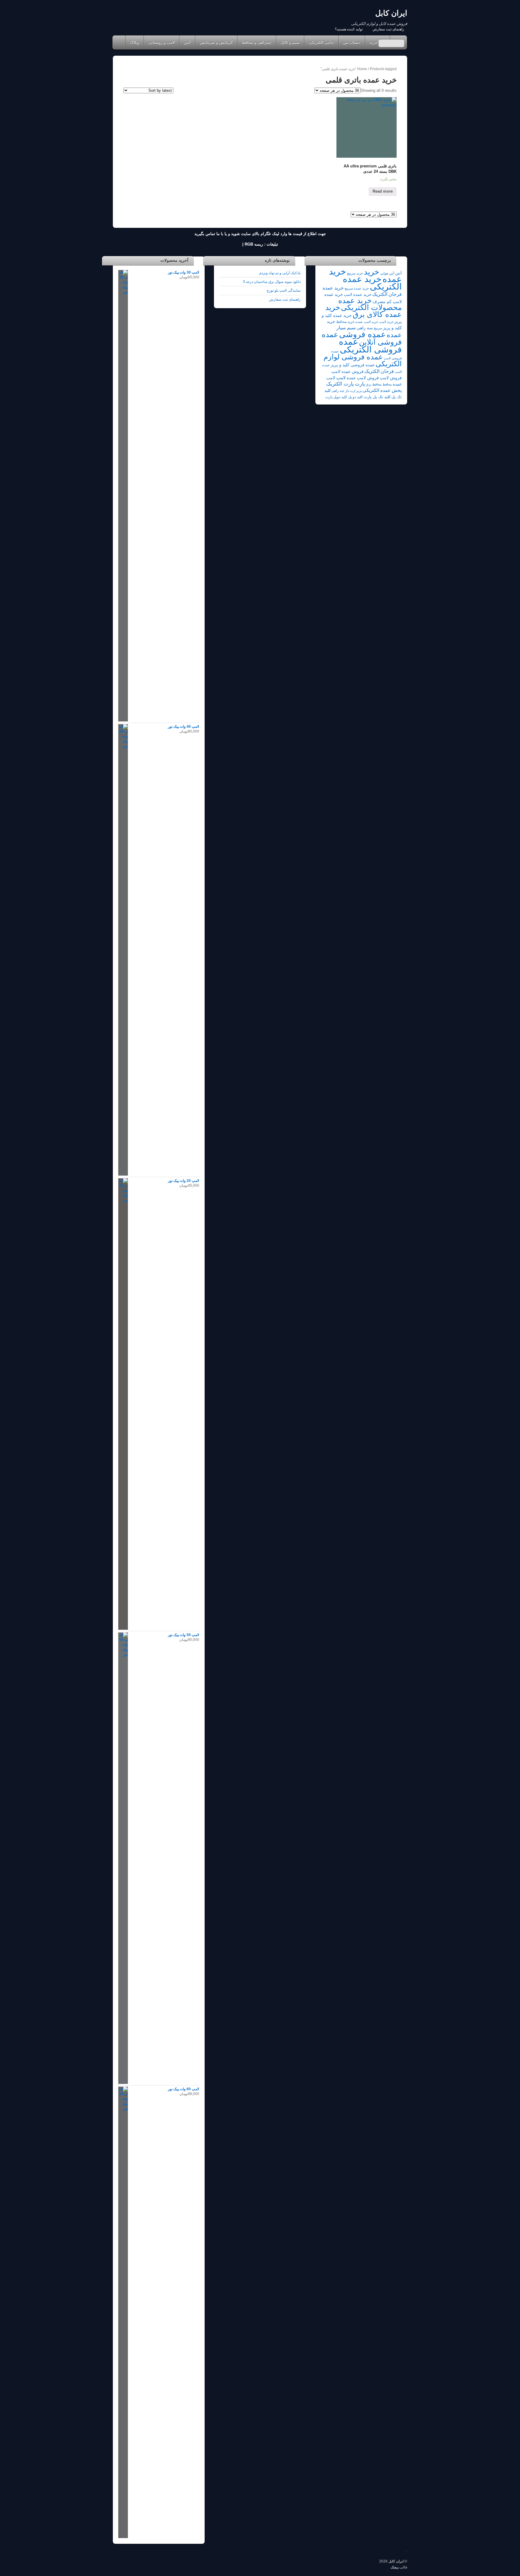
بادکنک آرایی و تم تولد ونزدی (280, 273)
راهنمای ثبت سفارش (388, 29)
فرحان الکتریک (379, 371)
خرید (371, 272)
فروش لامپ (391, 378)
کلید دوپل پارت (336, 397)
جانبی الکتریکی (321, 42)
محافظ (387, 384)
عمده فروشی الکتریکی (370, 345)
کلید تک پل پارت (377, 397)
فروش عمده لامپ (347, 372)
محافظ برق (374, 384)
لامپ (341, 378)
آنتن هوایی (387, 273)
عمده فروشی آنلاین (362, 338)
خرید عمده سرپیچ (357, 288)
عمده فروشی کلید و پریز (353, 365)
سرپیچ (378, 328)
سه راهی (365, 328)
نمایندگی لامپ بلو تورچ (284, 290)
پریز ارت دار (353, 391)
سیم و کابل (290, 42)
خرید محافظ (345, 322)
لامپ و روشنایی (161, 42)
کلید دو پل (356, 397)
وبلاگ (135, 42)
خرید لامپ (386, 322)
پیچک (395, 2567)
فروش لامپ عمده (363, 378)
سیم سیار (346, 328)
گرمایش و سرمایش (216, 42)
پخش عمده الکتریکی (382, 390)
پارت (360, 384)
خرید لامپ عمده (367, 322)
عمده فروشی (362, 334)
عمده (394, 335)
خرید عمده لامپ (358, 294)
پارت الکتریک (340, 384)
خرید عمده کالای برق (364, 311)
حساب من (352, 42)
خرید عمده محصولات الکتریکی (370, 304)
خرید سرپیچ (355, 273)
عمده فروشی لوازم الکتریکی (363, 360)
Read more (383, 191)
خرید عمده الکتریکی (372, 283)
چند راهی (338, 391)
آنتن (187, 42)
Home (118, 42)
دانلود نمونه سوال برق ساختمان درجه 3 (272, 282)
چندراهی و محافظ (257, 42)
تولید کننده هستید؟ (349, 29)
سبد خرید (377, 42)
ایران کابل (396, 2561)
